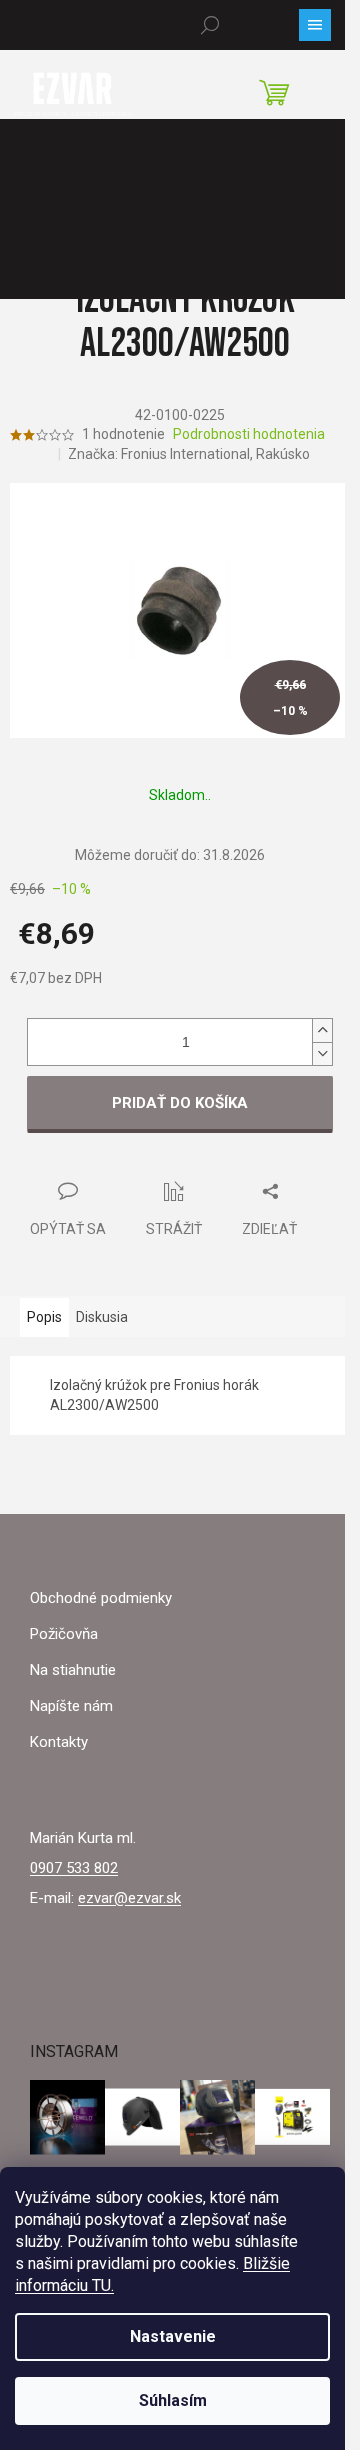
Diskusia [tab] (102, 1317)
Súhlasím (173, 2400)
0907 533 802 (74, 1868)
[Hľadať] (210, 25)
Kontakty (59, 1742)
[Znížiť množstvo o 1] (322, 1053)
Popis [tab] (44, 1317)
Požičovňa (64, 1634)
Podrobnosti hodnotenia (249, 434)
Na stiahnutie (73, 1670)
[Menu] (315, 25)
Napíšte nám (71, 1706)
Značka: (189, 454)
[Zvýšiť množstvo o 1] (322, 1030)
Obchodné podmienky (101, 1598)
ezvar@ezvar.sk (129, 1898)
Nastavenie (173, 2336)
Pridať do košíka (180, 1103)
